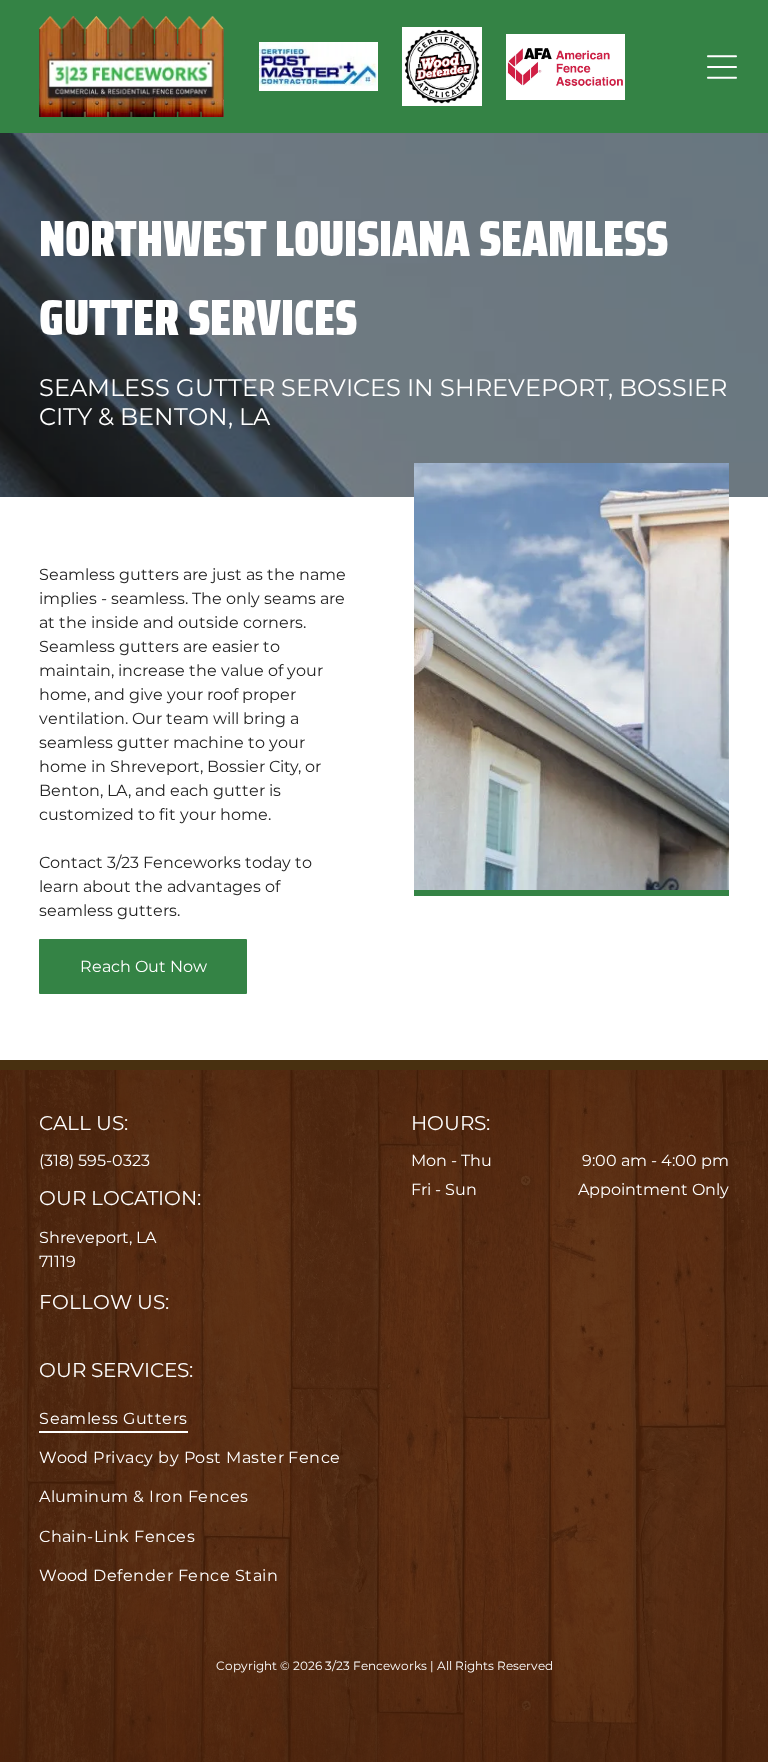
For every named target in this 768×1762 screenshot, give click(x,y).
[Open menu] (722, 67)
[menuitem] (384, 1417)
